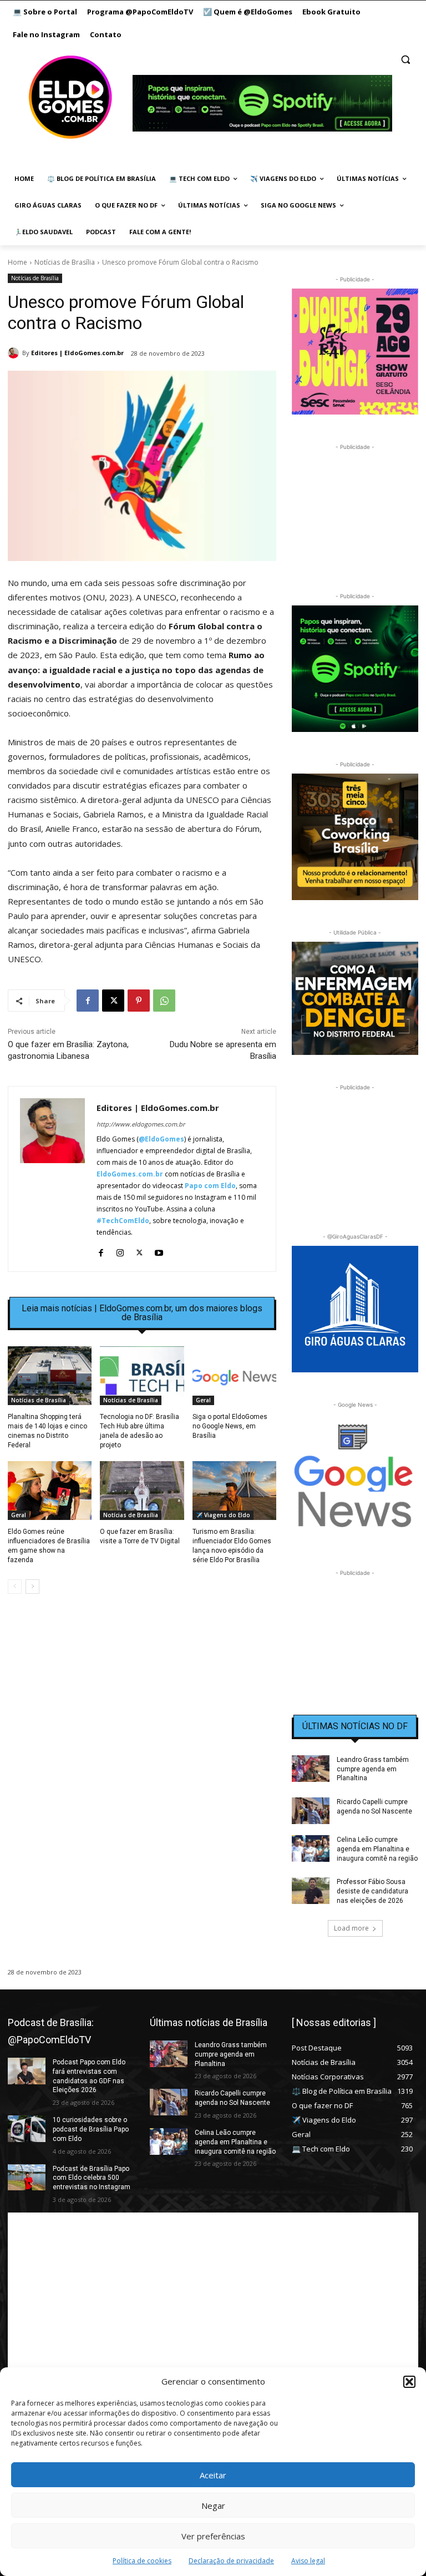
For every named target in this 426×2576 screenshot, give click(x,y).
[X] (113, 1001)
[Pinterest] (139, 1001)
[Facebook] (88, 1001)
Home (17, 262)
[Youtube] (159, 1250)
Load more (351, 1928)
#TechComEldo (123, 1221)
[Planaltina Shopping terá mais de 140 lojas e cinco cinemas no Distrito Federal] (50, 1376)
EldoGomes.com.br (130, 1174)
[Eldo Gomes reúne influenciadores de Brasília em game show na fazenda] (50, 1491)
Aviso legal (308, 2561)
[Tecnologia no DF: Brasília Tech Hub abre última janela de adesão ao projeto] (142, 1376)
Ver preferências (213, 2536)
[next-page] (32, 1587)
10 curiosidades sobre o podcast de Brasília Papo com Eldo (91, 2129)
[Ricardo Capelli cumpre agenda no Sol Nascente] (311, 1811)
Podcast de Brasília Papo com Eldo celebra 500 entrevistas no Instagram (92, 2178)
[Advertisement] (142, 1698)
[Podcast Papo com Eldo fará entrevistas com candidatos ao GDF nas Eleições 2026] (27, 2071)
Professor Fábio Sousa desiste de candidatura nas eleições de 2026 (372, 1891)
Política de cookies (142, 2561)
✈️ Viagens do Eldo (223, 1515)
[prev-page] (15, 1587)
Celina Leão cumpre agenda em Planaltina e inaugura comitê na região (377, 1849)
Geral (203, 1400)
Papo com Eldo (210, 1186)
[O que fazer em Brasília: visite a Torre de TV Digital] (142, 1491)
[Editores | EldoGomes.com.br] (15, 353)
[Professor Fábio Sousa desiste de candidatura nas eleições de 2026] (311, 1891)
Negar (213, 2506)
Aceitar (213, 2475)
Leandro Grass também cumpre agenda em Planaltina (373, 1769)
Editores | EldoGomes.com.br (77, 353)
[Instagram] (120, 1250)
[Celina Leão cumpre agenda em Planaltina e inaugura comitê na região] (311, 1848)
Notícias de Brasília (65, 262)
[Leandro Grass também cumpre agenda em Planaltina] (311, 1769)
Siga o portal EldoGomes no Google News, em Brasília (230, 1426)
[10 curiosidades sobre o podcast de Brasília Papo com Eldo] (27, 2129)
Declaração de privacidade (231, 2561)
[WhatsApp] (164, 1001)
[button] (409, 2382)
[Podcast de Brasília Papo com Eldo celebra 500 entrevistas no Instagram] (27, 2178)
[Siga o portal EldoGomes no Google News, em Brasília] (234, 1376)
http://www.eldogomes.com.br (141, 1124)
